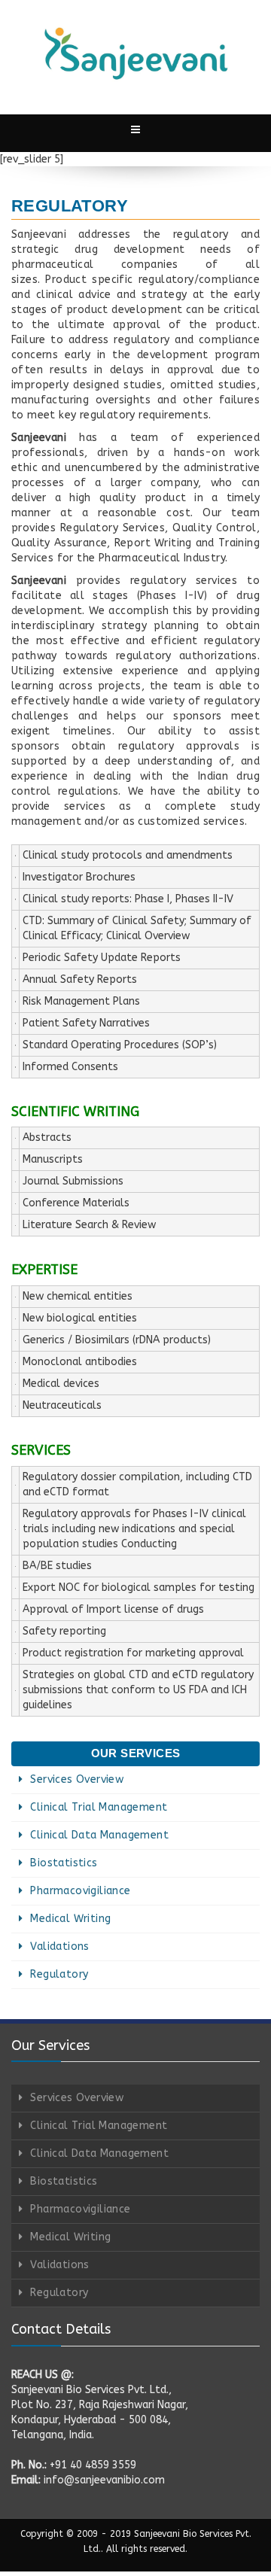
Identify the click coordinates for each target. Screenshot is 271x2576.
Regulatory (59, 1974)
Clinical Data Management (99, 1835)
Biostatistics (64, 1863)
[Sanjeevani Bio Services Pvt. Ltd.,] (135, 53)
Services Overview (77, 1779)
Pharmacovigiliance (80, 1891)
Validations (59, 1946)
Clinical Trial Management (99, 1807)
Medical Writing (70, 1919)
